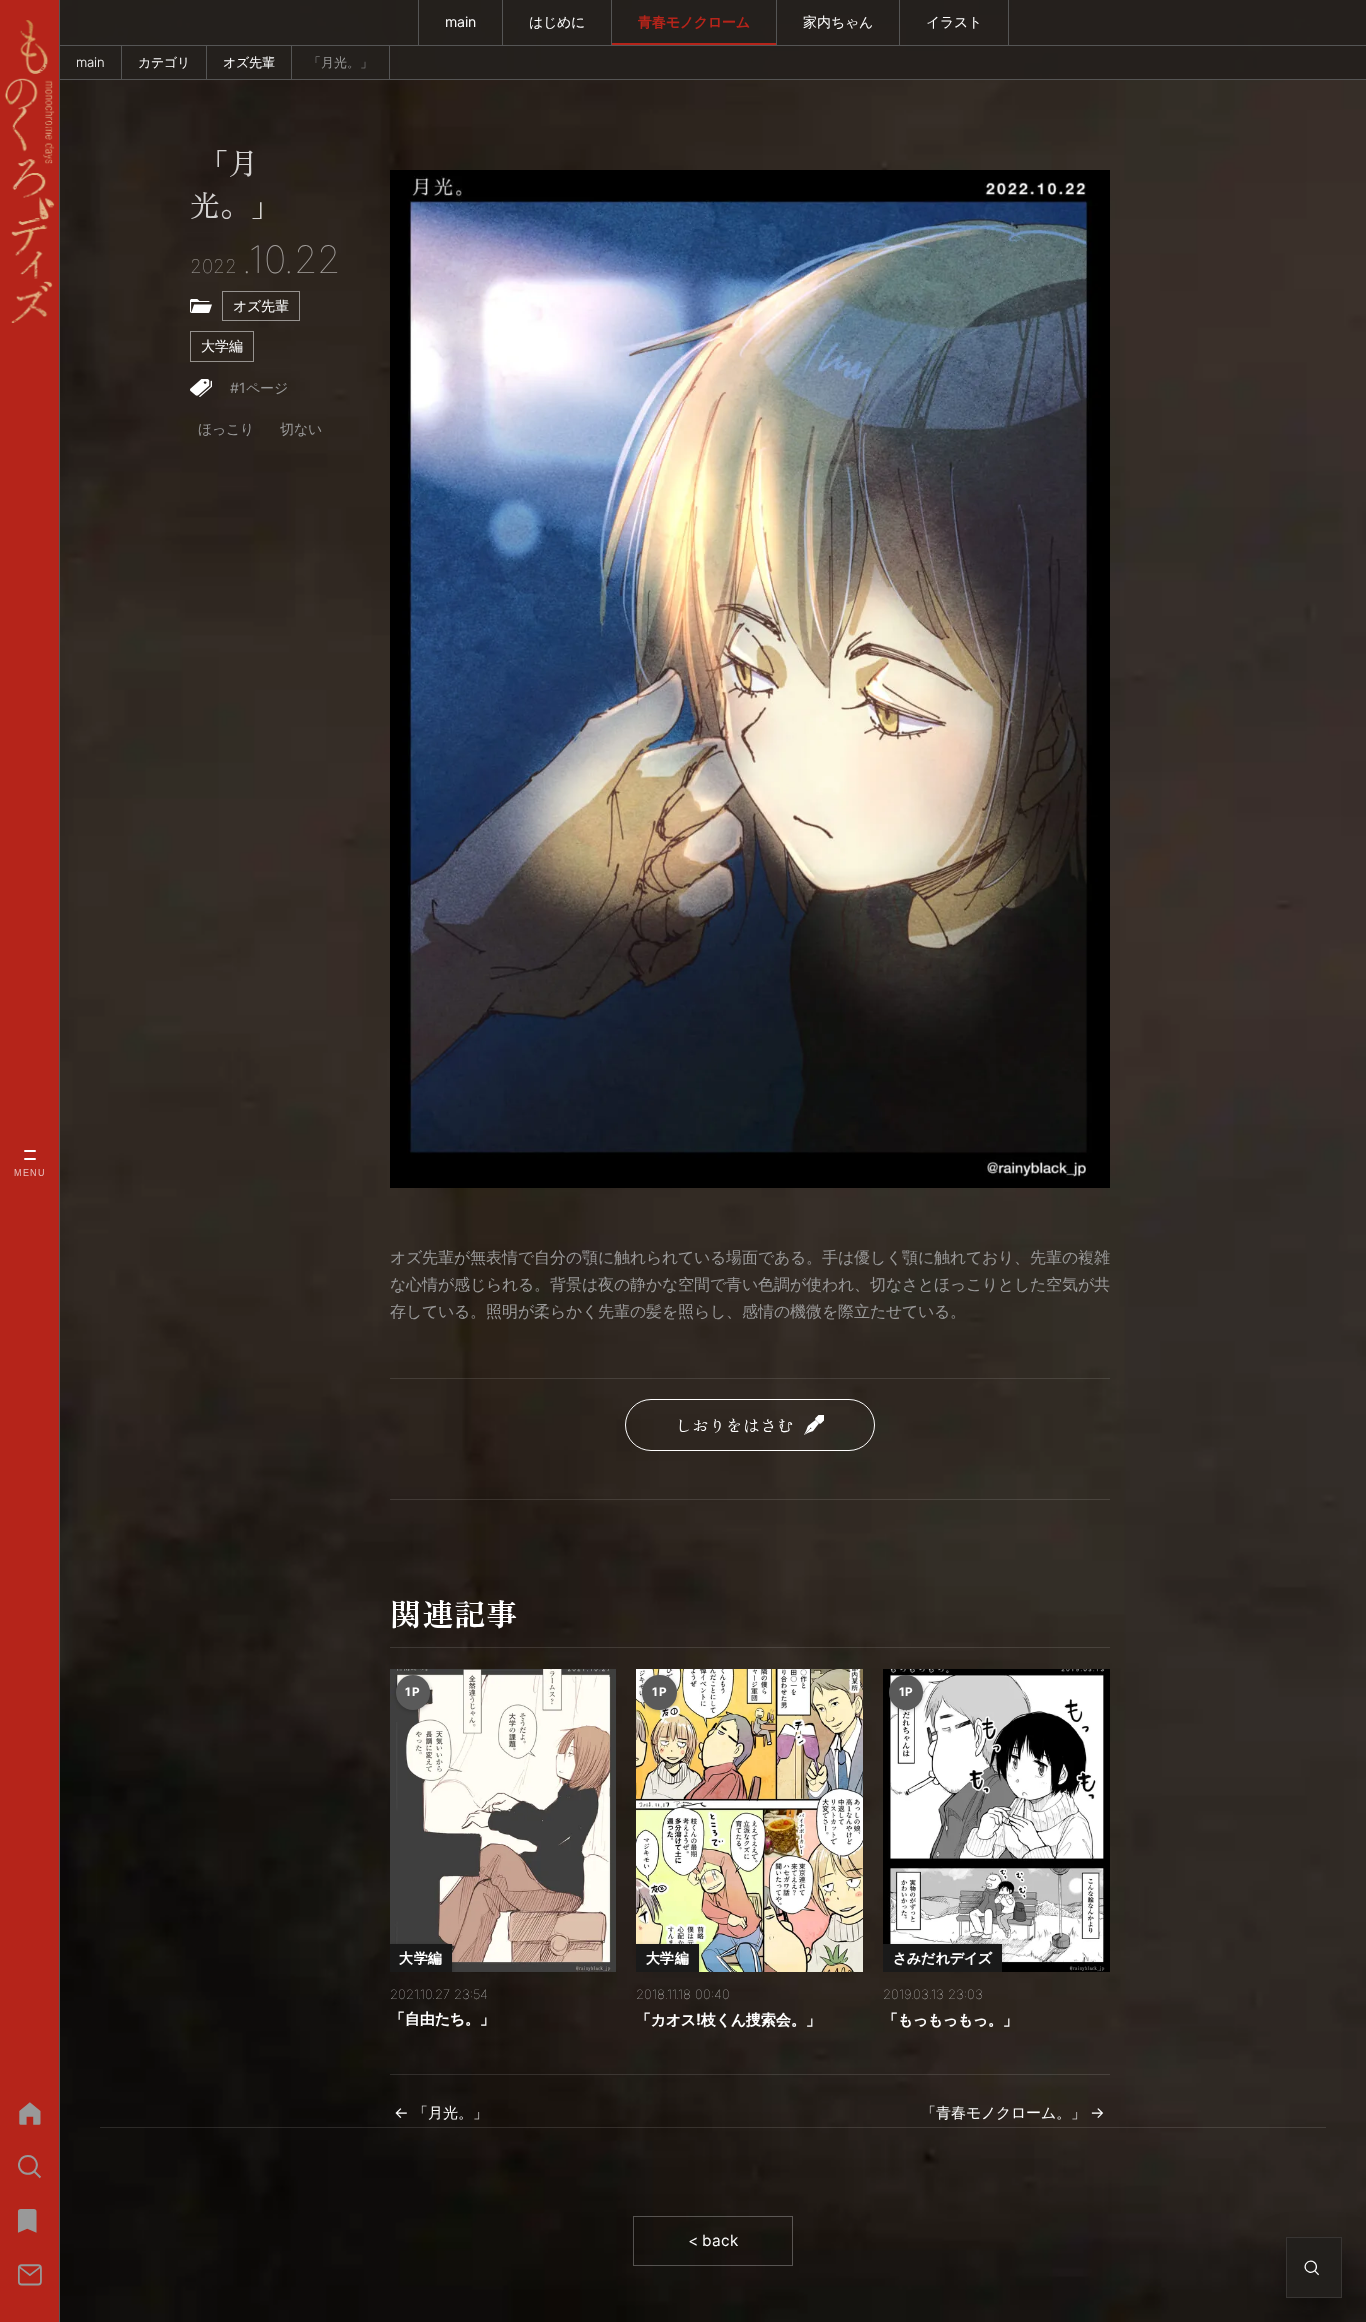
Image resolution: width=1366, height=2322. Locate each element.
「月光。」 (235, 185)
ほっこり (226, 428)
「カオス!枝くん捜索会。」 (728, 2019)
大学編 (222, 345)
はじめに (557, 21)
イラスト (954, 21)
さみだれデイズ (943, 1957)
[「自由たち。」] (503, 1820)
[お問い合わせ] (29, 2275)
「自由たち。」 (442, 2018)
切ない (301, 428)
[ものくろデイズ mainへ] (29, 171)
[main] (29, 2113)
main (460, 21)
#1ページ (259, 387)
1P (412, 1692)
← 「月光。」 (441, 2112)
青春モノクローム (694, 21)
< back (713, 2240)
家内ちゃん (838, 21)
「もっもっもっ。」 (950, 2019)
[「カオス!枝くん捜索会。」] (749, 1820)
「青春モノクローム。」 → (1013, 2112)
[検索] (29, 2167)
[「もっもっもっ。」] (996, 1820)
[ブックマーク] (29, 2221)
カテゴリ (164, 62)
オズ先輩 (249, 62)
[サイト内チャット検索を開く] (1312, 2268)
